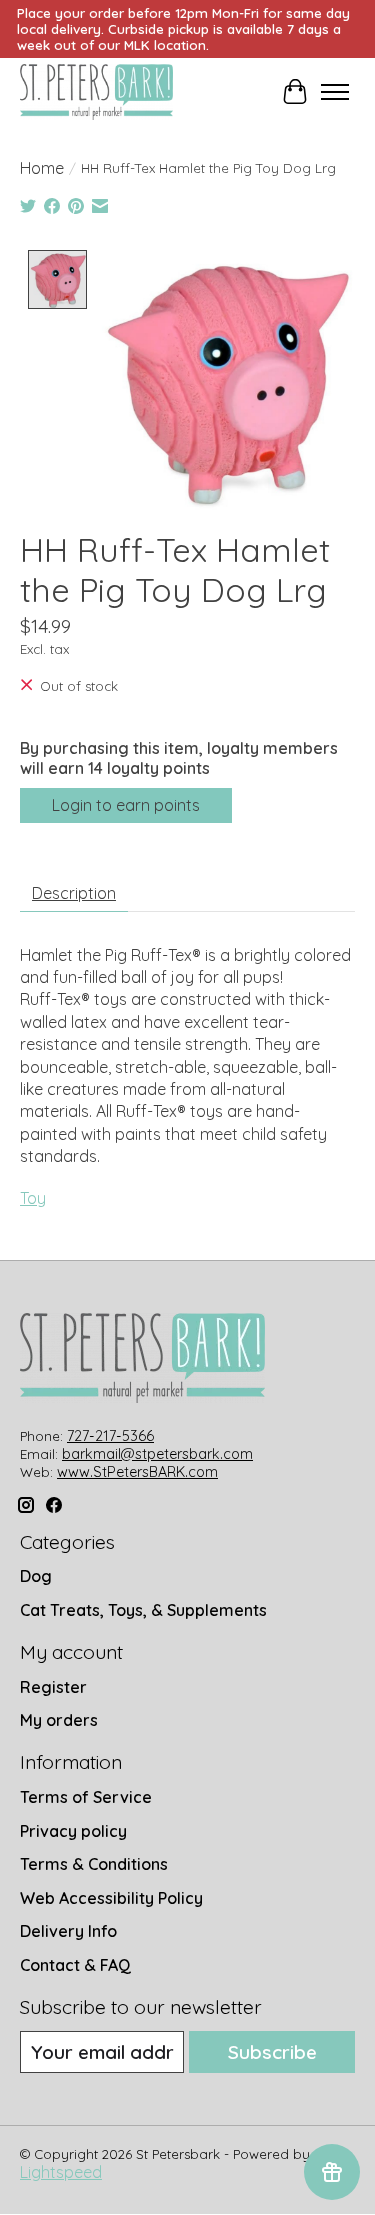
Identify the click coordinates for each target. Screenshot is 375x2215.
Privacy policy (73, 1831)
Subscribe (272, 2052)
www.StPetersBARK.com (137, 1472)
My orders (59, 1720)
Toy (33, 1198)
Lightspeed (61, 2172)
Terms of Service (86, 1797)
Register (53, 1687)
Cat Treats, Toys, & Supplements (143, 1610)
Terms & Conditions (94, 1864)
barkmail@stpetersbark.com (157, 1454)
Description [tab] (74, 893)
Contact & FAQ (75, 1965)
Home (42, 168)
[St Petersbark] (96, 92)
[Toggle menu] (335, 92)
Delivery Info (68, 1931)
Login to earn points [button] (126, 805)
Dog (36, 1576)
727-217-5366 (110, 1436)
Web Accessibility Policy (111, 1898)
